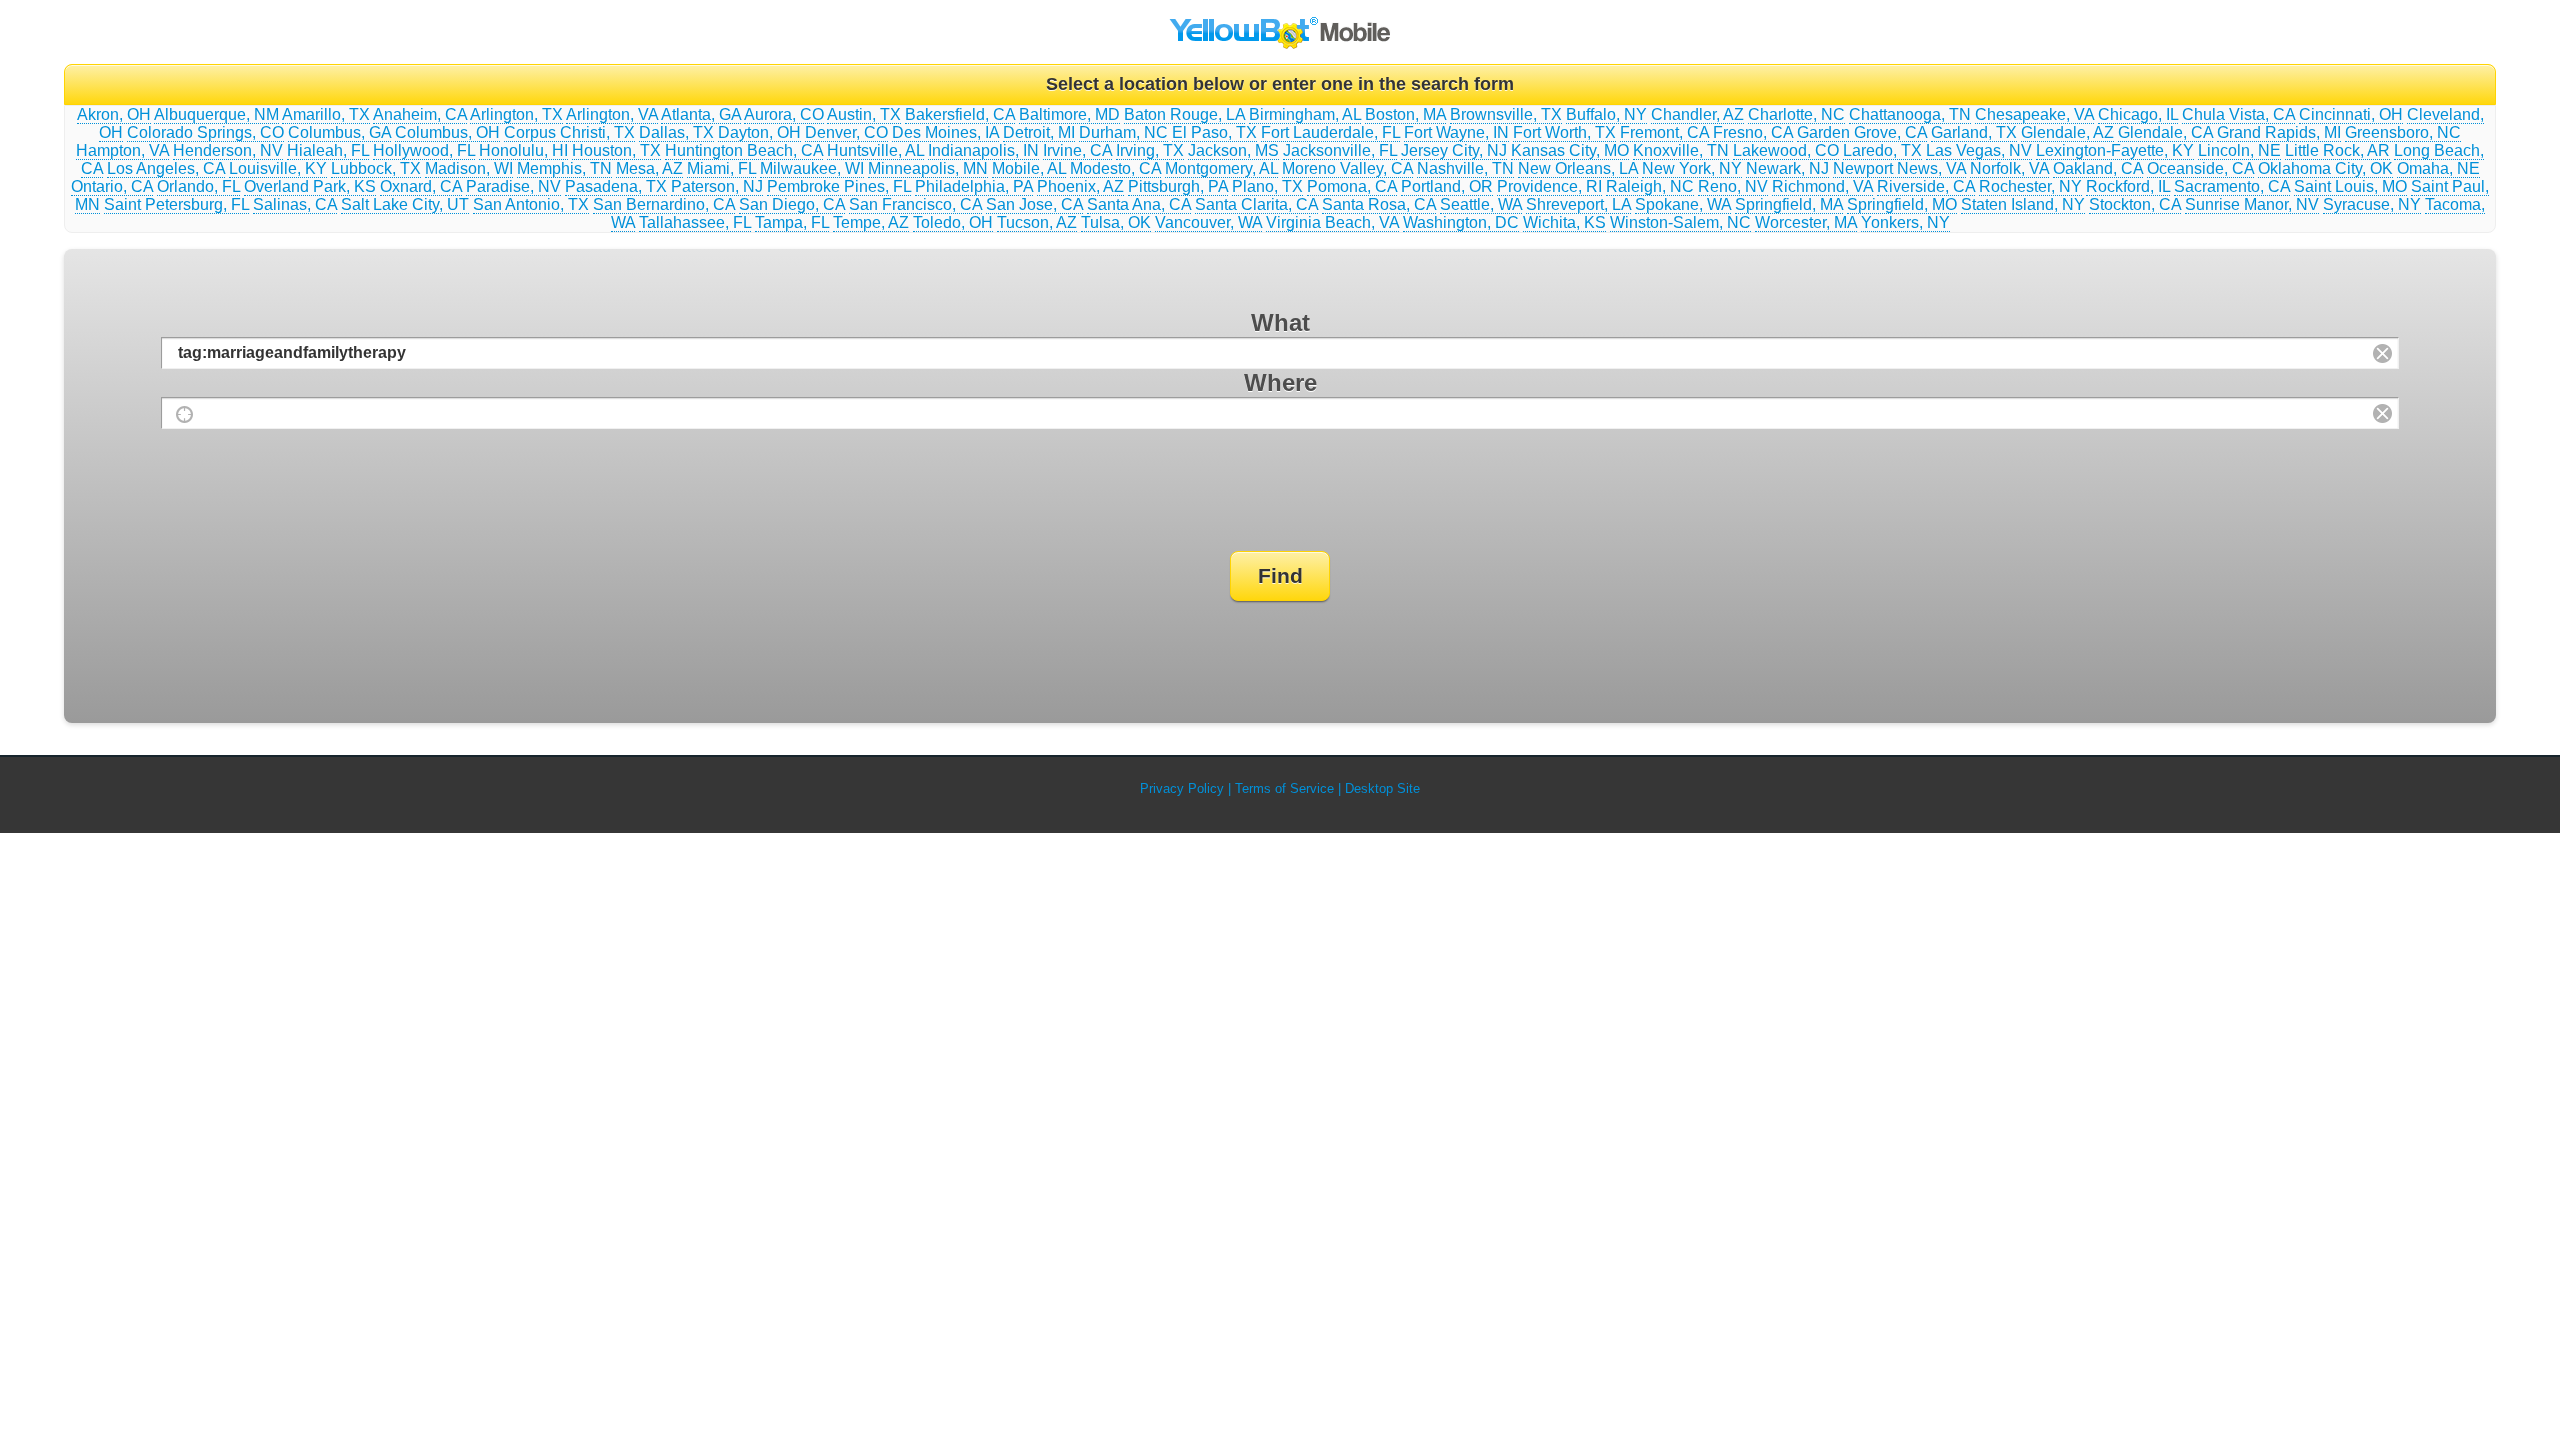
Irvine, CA (1077, 150)
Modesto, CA (1115, 168)
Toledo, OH (953, 222)
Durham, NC (1123, 132)
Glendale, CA (2165, 132)
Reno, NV (1733, 186)
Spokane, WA (1683, 204)
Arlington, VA (612, 114)
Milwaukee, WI (812, 168)
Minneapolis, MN (928, 168)
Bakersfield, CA (960, 114)
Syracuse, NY (2372, 204)
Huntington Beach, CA (744, 150)
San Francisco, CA (915, 204)
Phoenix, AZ (1080, 186)
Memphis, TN (564, 168)
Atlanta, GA (701, 114)
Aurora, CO (784, 114)
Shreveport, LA (1578, 204)
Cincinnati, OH (2351, 114)
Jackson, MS (1233, 150)
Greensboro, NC (2403, 132)
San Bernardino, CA (664, 204)
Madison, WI (469, 168)
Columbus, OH (447, 132)
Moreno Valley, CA (1347, 168)
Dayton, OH (759, 132)
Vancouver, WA (1208, 222)
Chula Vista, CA (2238, 114)
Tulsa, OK (1116, 222)
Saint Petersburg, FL (176, 204)
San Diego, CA (792, 204)
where (1280, 382)
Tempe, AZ (871, 222)
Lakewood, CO (1786, 150)
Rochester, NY (2030, 186)
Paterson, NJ (717, 186)
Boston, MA (1405, 114)
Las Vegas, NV (1979, 150)
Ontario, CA (112, 186)
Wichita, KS (1564, 222)
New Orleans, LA (1578, 168)
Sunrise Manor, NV (2252, 204)
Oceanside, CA (2200, 168)
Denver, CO (846, 132)
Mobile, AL (1029, 168)
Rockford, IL (2128, 186)
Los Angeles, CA (166, 168)
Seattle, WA (1481, 204)
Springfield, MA (1789, 204)
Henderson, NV (228, 150)
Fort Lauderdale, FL (1330, 132)
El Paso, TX (1214, 132)
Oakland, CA (2098, 168)
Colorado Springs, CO (205, 132)
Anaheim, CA (420, 114)
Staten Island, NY (2023, 204)
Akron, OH (114, 114)
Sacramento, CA (2232, 186)
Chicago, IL (2138, 114)
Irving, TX (1150, 150)
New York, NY (1692, 168)
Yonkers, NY (1905, 222)
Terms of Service (1284, 788)
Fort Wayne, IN (1456, 132)
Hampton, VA (122, 150)
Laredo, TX (1882, 150)
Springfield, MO (1902, 204)
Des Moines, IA (945, 132)
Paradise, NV (513, 186)
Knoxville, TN (1681, 150)
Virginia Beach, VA (1332, 222)
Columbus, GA (339, 132)
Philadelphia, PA (974, 186)
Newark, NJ (1787, 168)
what (1280, 322)
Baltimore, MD (1069, 114)
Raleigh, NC (1650, 186)
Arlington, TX (516, 114)
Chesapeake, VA (2034, 114)
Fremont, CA (1664, 132)
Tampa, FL (792, 222)
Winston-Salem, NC (1680, 222)
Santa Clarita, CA (1256, 204)
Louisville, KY (278, 168)
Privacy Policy (1182, 788)
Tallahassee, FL (695, 222)
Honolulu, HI (523, 150)
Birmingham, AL (1305, 114)
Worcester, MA (1806, 222)
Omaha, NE (2438, 168)
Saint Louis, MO (2350, 186)
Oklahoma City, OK (2325, 168)
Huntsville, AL (875, 150)
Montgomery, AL (1221, 168)
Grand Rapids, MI (2279, 132)
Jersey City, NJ (1454, 150)
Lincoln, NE (2239, 150)
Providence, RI (1549, 186)
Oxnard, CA (421, 186)
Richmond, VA (1822, 186)
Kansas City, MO (1570, 150)
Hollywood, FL (424, 150)
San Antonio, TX (531, 204)
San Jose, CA (1034, 204)
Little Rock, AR (2337, 150)
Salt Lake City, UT (405, 204)
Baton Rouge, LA (1184, 114)
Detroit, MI (1039, 132)
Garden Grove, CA (1862, 132)
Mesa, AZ (649, 168)
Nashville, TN (1465, 168)
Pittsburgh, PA (1178, 186)
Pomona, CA (1352, 186)
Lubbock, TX (376, 168)
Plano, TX (1267, 186)
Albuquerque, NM (216, 114)
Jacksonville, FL (1340, 150)
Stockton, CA (2135, 204)
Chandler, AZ (1697, 114)
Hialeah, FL (328, 150)
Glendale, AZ (2067, 132)
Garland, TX (1974, 132)
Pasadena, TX (616, 186)
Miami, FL (721, 168)
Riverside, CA (1926, 186)
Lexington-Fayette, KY (2115, 150)
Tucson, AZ (1037, 222)
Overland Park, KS (310, 186)
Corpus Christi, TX (569, 132)
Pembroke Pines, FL (839, 186)
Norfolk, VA (2009, 168)
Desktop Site (1382, 788)
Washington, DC (1461, 222)
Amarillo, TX (326, 114)
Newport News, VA (1899, 168)
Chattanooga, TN (1910, 114)
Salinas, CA (295, 204)
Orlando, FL (198, 186)
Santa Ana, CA (1139, 204)
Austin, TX (864, 114)
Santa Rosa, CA (1379, 204)
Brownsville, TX (1506, 114)
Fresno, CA (1753, 132)
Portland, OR (1447, 186)
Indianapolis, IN (983, 150)
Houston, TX (616, 150)
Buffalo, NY (1606, 114)
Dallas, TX (676, 132)
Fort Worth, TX (1564, 132)
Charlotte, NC (1796, 114)
